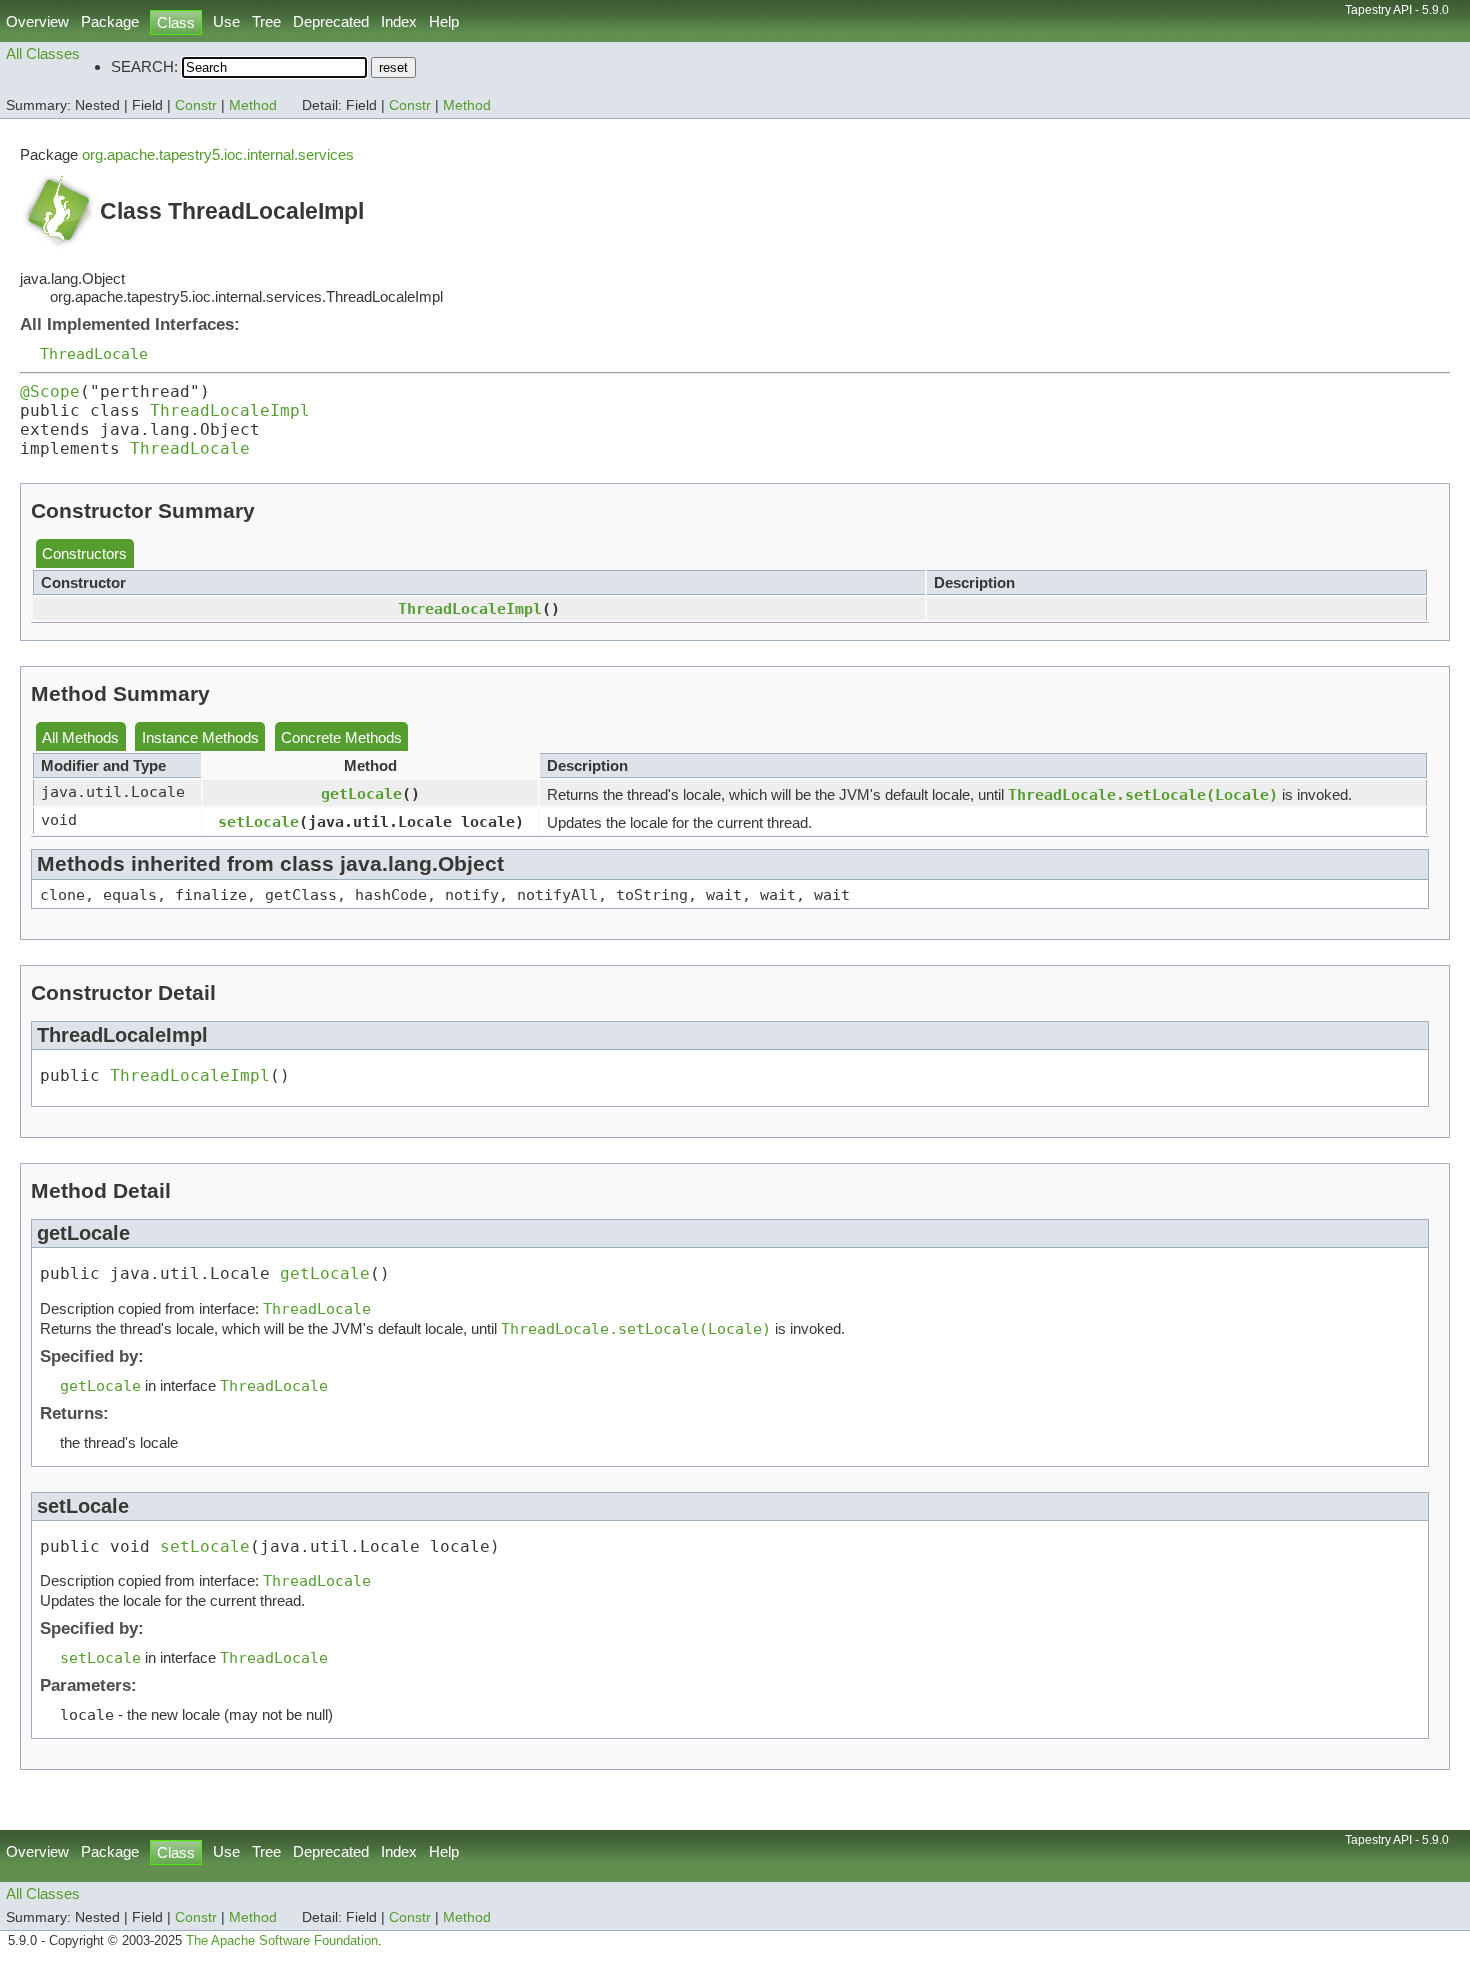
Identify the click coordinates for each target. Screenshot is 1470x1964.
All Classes (43, 53)
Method (253, 105)
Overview (37, 21)
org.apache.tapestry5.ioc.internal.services (218, 154)
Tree (266, 21)
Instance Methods (200, 737)
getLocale (361, 793)
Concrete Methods (341, 737)
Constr (196, 105)
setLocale (258, 821)
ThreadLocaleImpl (230, 410)
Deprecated (331, 21)
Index (399, 21)
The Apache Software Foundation (282, 1941)
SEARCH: (144, 66)
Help (444, 21)
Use (226, 21)
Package (110, 21)
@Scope (50, 391)
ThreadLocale (94, 353)
